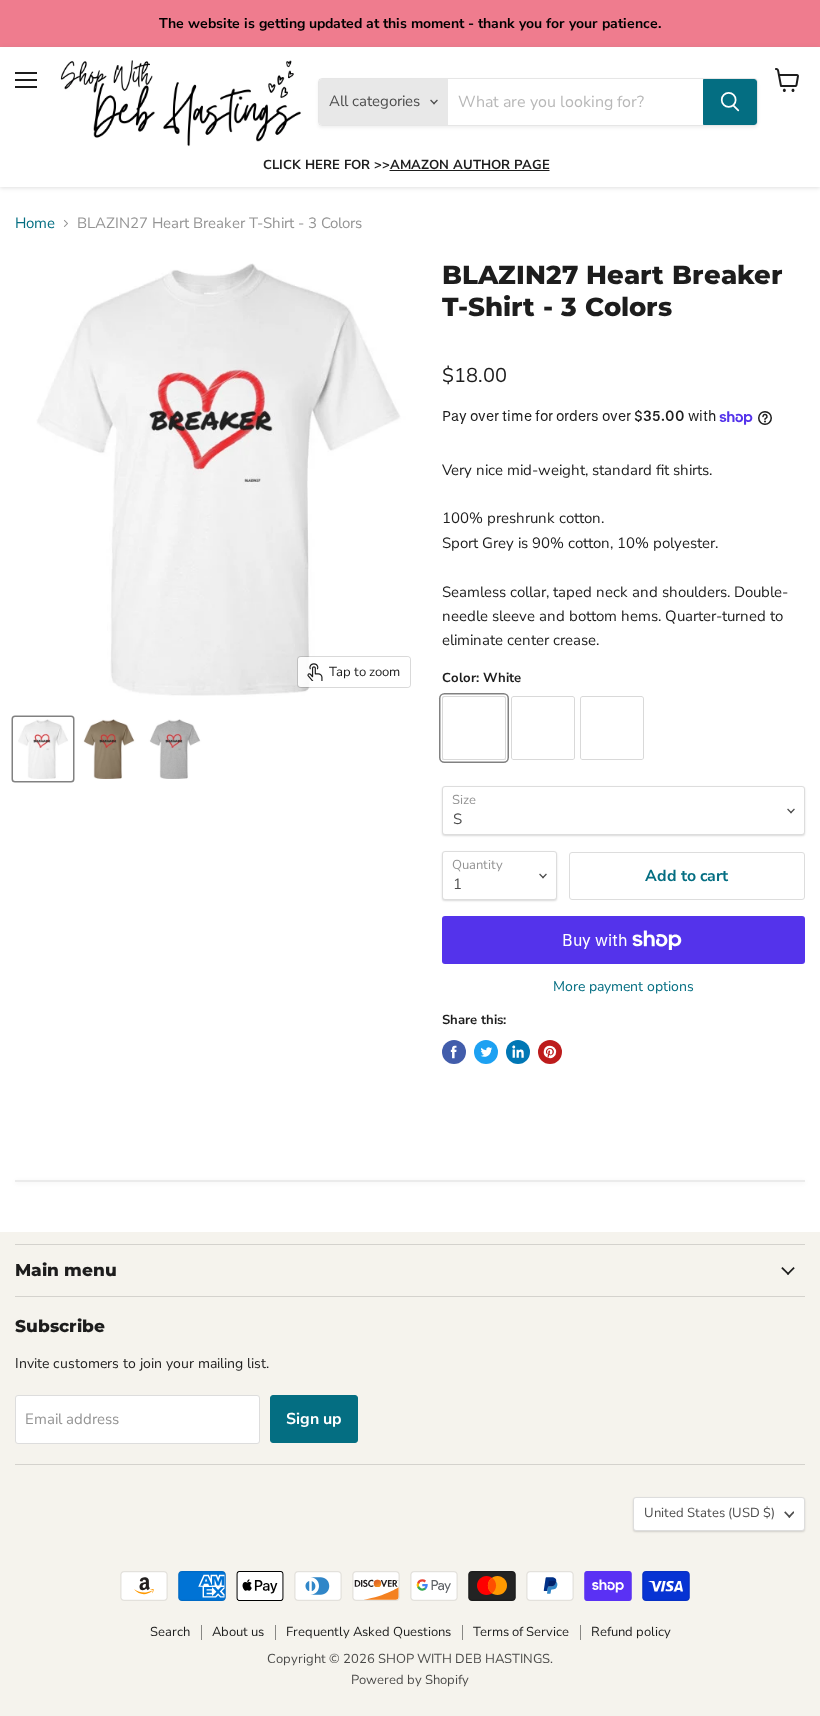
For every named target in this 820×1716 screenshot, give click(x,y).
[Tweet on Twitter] (486, 1052)
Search (170, 1632)
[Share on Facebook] (454, 1052)
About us (238, 1632)
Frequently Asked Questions (368, 1632)
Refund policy (631, 1632)
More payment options (623, 987)
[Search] (730, 102)
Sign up (314, 1419)
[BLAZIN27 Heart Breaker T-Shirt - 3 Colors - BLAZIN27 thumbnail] (43, 749)
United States (709, 1513)
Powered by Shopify (410, 1680)
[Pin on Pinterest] (550, 1052)
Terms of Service (521, 1632)
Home (35, 223)
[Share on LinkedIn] (518, 1052)
